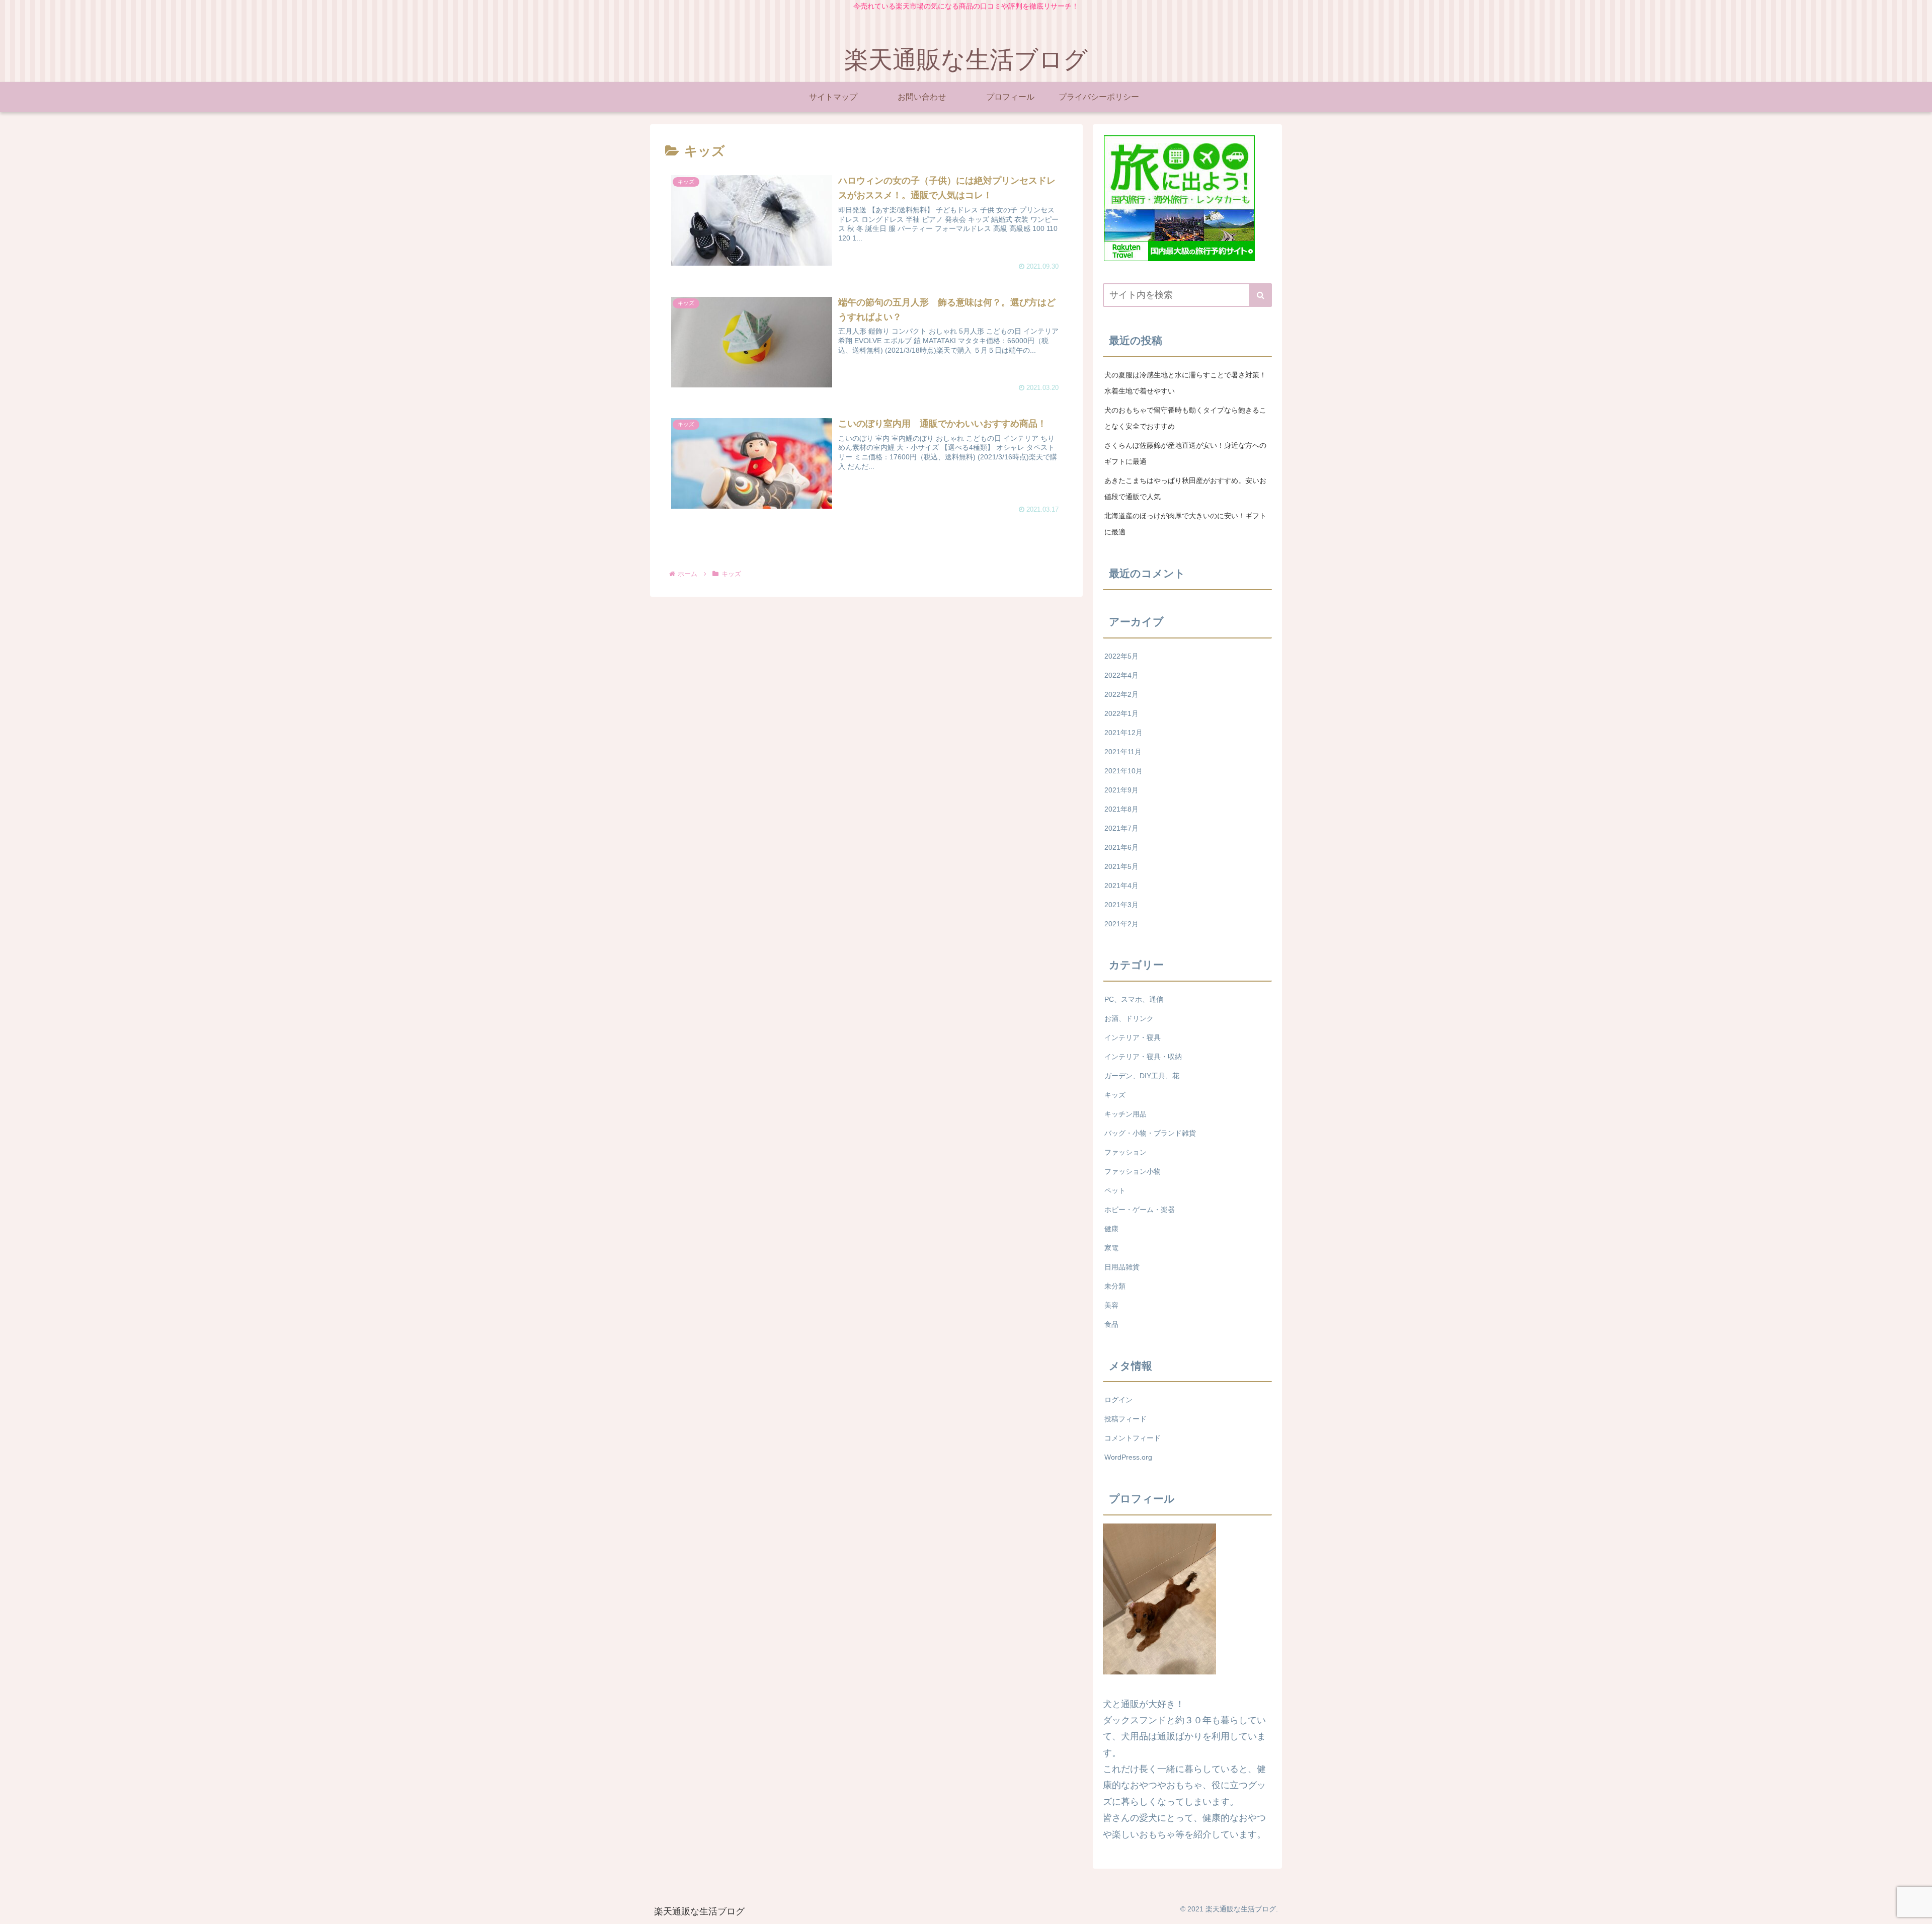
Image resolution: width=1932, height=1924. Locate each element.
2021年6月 (1121, 847)
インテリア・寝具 (1133, 1037)
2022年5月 (1121, 656)
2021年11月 (1123, 752)
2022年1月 (1121, 713)
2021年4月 (1121, 886)
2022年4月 (1121, 675)
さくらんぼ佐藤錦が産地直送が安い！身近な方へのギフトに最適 (1185, 453)
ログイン (1118, 1400)
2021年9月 (1121, 790)
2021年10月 (1123, 771)
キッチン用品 (1125, 1114)
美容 (1111, 1305)
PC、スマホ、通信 (1134, 999)
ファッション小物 (1133, 1171)
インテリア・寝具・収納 (1143, 1057)
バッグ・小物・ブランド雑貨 (1150, 1133)
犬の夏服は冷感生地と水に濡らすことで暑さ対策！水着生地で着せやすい (1185, 383)
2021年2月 (1121, 924)
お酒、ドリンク (1129, 1018)
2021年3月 (1121, 905)
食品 (1111, 1324)
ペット (1115, 1190)
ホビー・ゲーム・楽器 (1140, 1210)
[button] (1261, 295)
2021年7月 (1121, 828)
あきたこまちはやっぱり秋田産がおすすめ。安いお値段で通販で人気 (1185, 489)
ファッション (1125, 1152)
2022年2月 (1121, 694)
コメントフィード (1133, 1438)
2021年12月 (1123, 733)
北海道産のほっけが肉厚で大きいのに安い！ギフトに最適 (1185, 524)
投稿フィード (1125, 1419)
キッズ (1115, 1095)
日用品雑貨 (1122, 1267)
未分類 (1115, 1286)
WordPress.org (1128, 1457)
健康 (1111, 1229)
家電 (1111, 1248)
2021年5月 (1121, 866)
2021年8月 (1121, 809)
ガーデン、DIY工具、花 (1142, 1076)
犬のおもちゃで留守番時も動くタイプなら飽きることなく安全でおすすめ (1185, 418)
